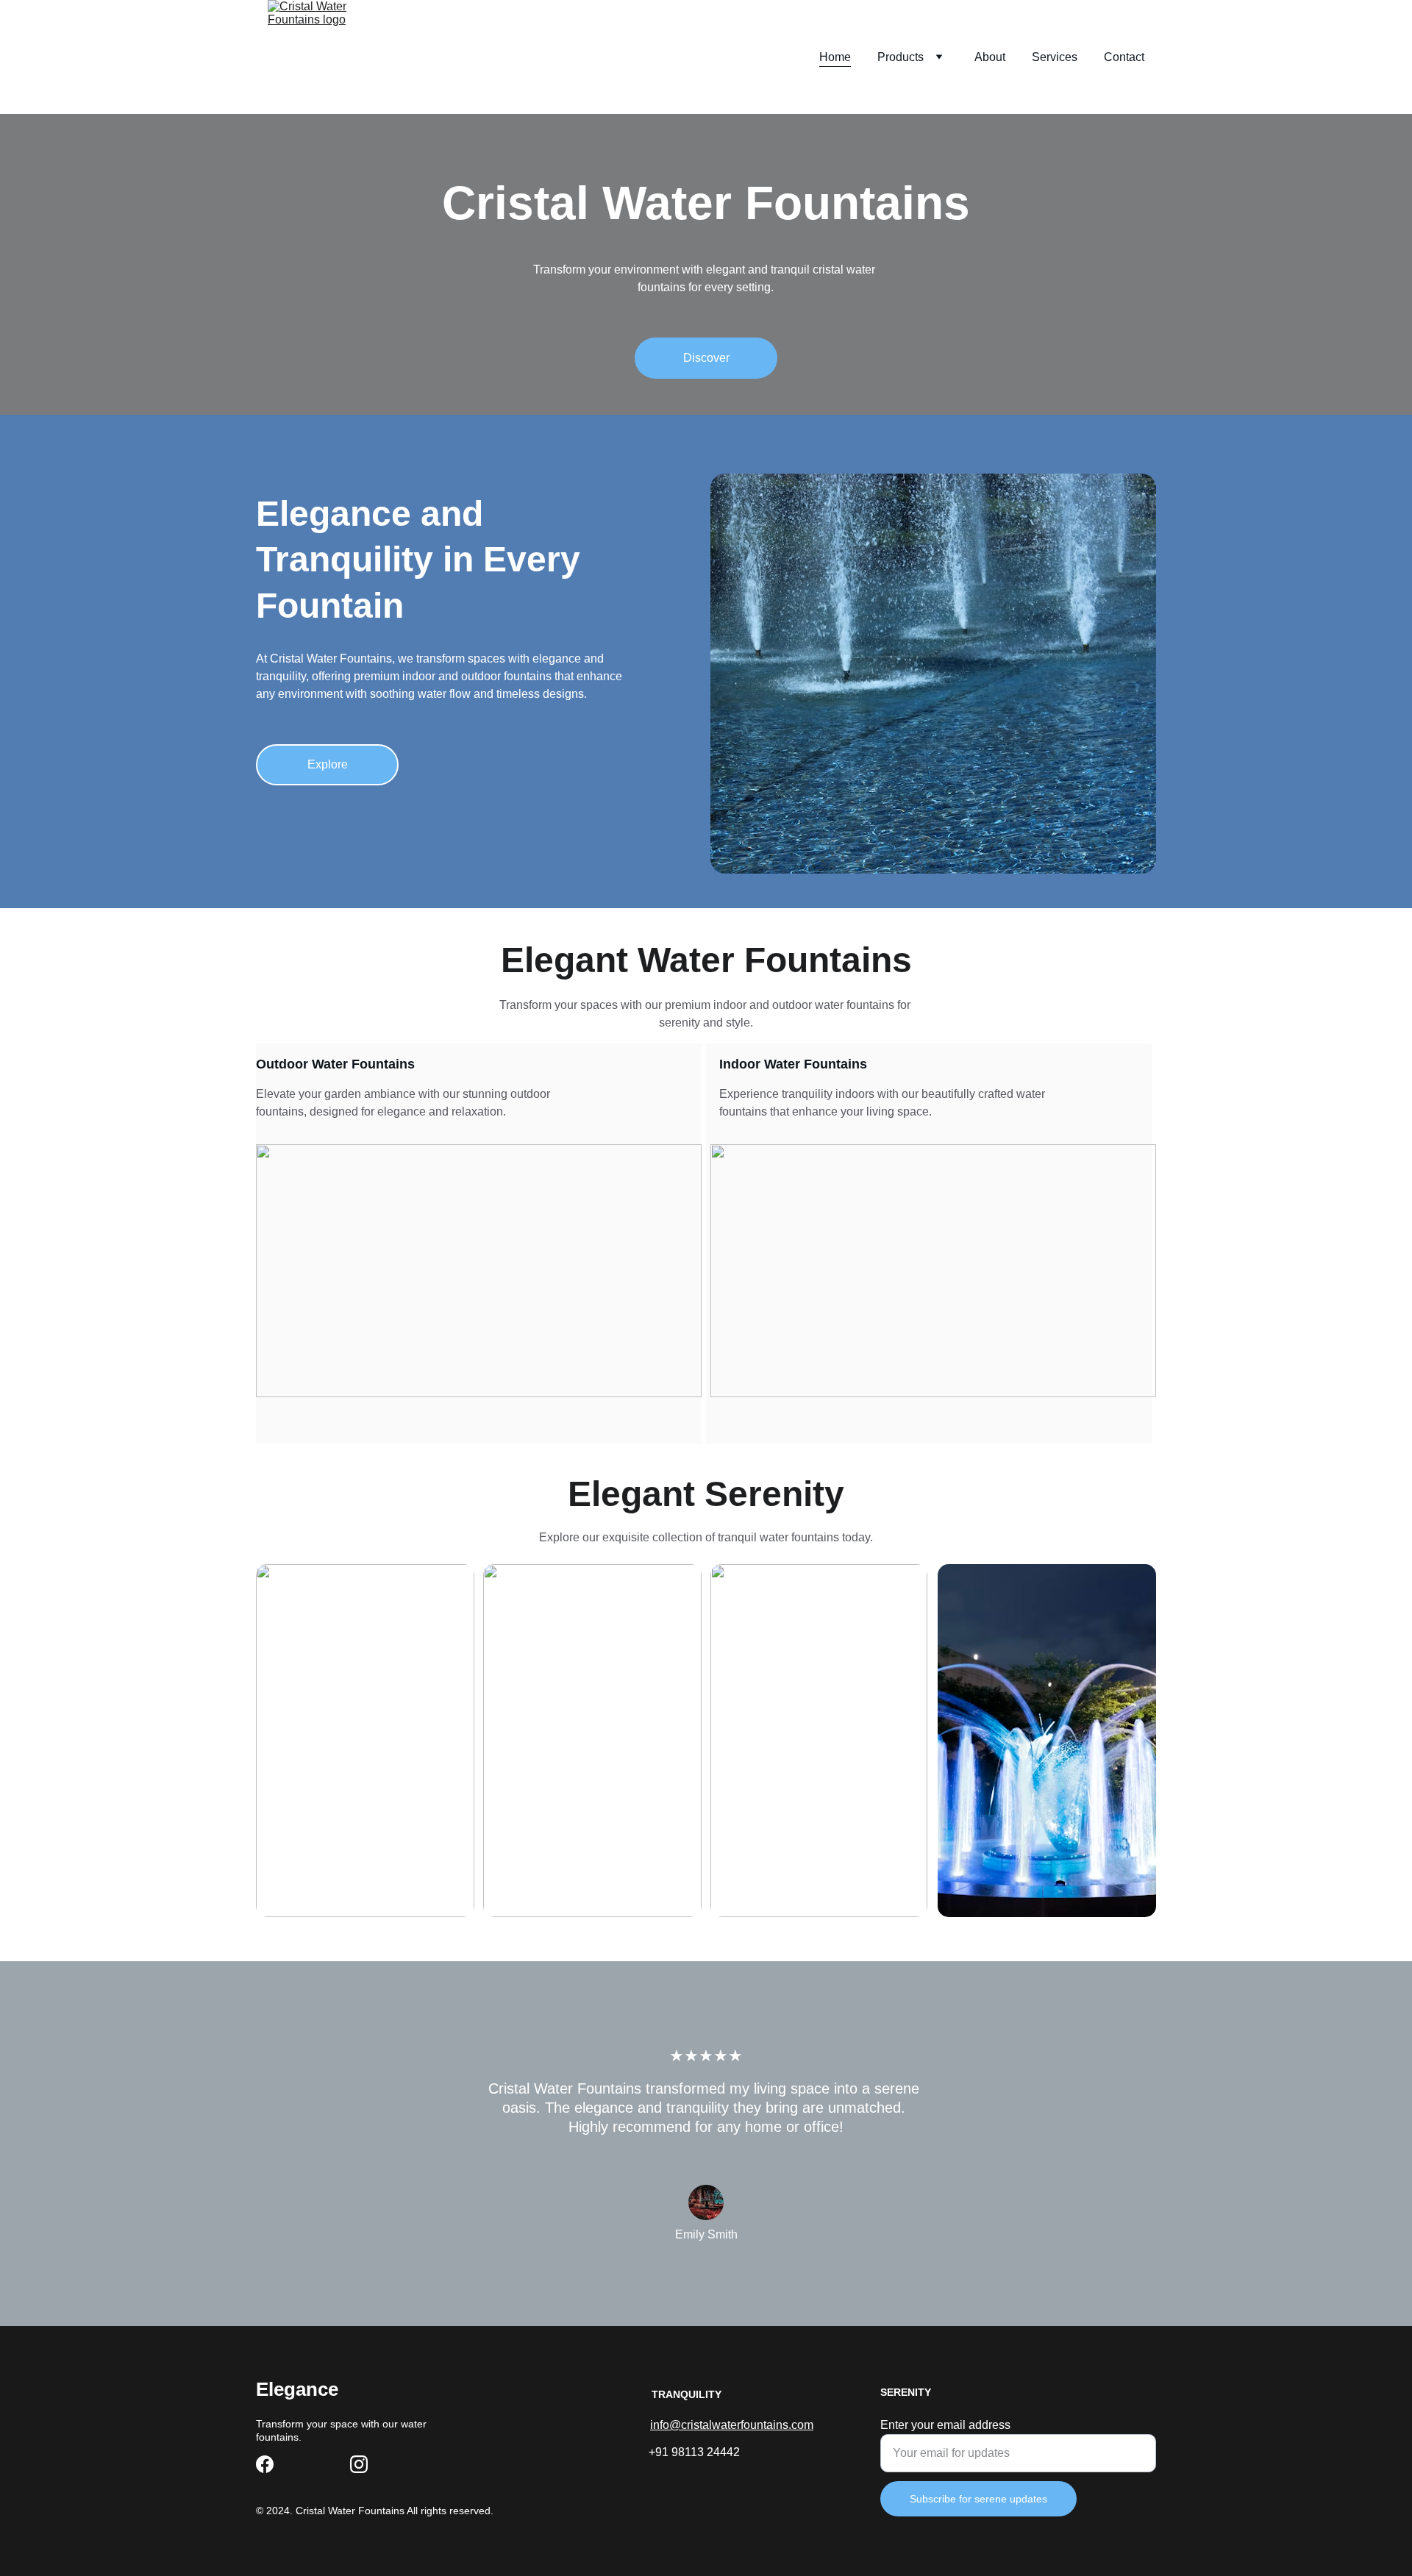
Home (835, 57)
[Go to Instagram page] (359, 2464)
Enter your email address (945, 2425)
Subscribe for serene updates (978, 2499)
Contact (1124, 57)
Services (1055, 57)
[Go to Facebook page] (265, 2464)
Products (901, 57)
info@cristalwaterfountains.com (732, 2425)
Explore (328, 764)
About (990, 57)
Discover (706, 358)
